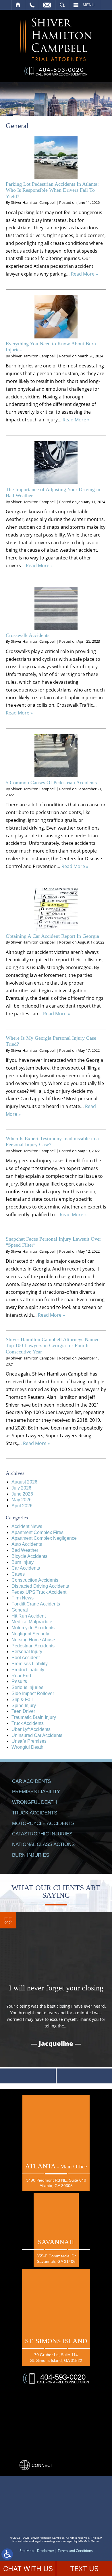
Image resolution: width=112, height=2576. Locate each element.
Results (19, 1681)
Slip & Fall (22, 1699)
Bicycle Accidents (29, 1556)
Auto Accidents (27, 1544)
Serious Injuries (27, 1687)
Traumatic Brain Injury (34, 1717)
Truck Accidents (28, 1723)
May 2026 (22, 1500)
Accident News (27, 1526)
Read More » (84, 274)
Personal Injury (27, 1652)
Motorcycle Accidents (33, 1628)
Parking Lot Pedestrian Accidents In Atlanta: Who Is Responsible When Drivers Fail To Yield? (52, 190)
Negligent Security (30, 1634)
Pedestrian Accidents (33, 1646)
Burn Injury (23, 1562)
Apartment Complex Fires (37, 1532)
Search (62, 5)
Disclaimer (46, 2551)
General (20, 1610)
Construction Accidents (35, 1580)
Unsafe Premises (29, 1741)
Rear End (21, 1676)
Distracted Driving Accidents (40, 1586)
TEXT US (84, 2569)
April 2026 (22, 1506)
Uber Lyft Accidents (31, 1729)
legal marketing (45, 2541)
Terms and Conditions (75, 2551)
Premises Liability (30, 1664)
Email (47, 5)
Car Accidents (26, 1568)
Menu (89, 5)
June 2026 (22, 1494)
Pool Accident (26, 1658)
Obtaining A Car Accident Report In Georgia (52, 936)
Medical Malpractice (32, 1622)
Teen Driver (23, 1711)
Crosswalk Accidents (28, 635)
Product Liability (28, 1670)
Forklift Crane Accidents (36, 1604)
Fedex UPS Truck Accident (39, 1592)
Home (18, 5)
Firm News (23, 1598)
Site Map (27, 2551)
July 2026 (21, 1488)
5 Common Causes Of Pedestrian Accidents (51, 783)
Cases (18, 1574)
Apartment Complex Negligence (44, 1538)
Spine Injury (24, 1706)
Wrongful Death (27, 1747)
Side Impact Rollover (33, 1693)
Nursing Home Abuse (33, 1640)
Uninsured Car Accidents (37, 1735)
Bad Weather (25, 1550)
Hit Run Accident (29, 1616)
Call (32, 5)
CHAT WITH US (28, 2569)
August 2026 (24, 1482)
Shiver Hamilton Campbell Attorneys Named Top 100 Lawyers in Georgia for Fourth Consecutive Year (53, 1346)
